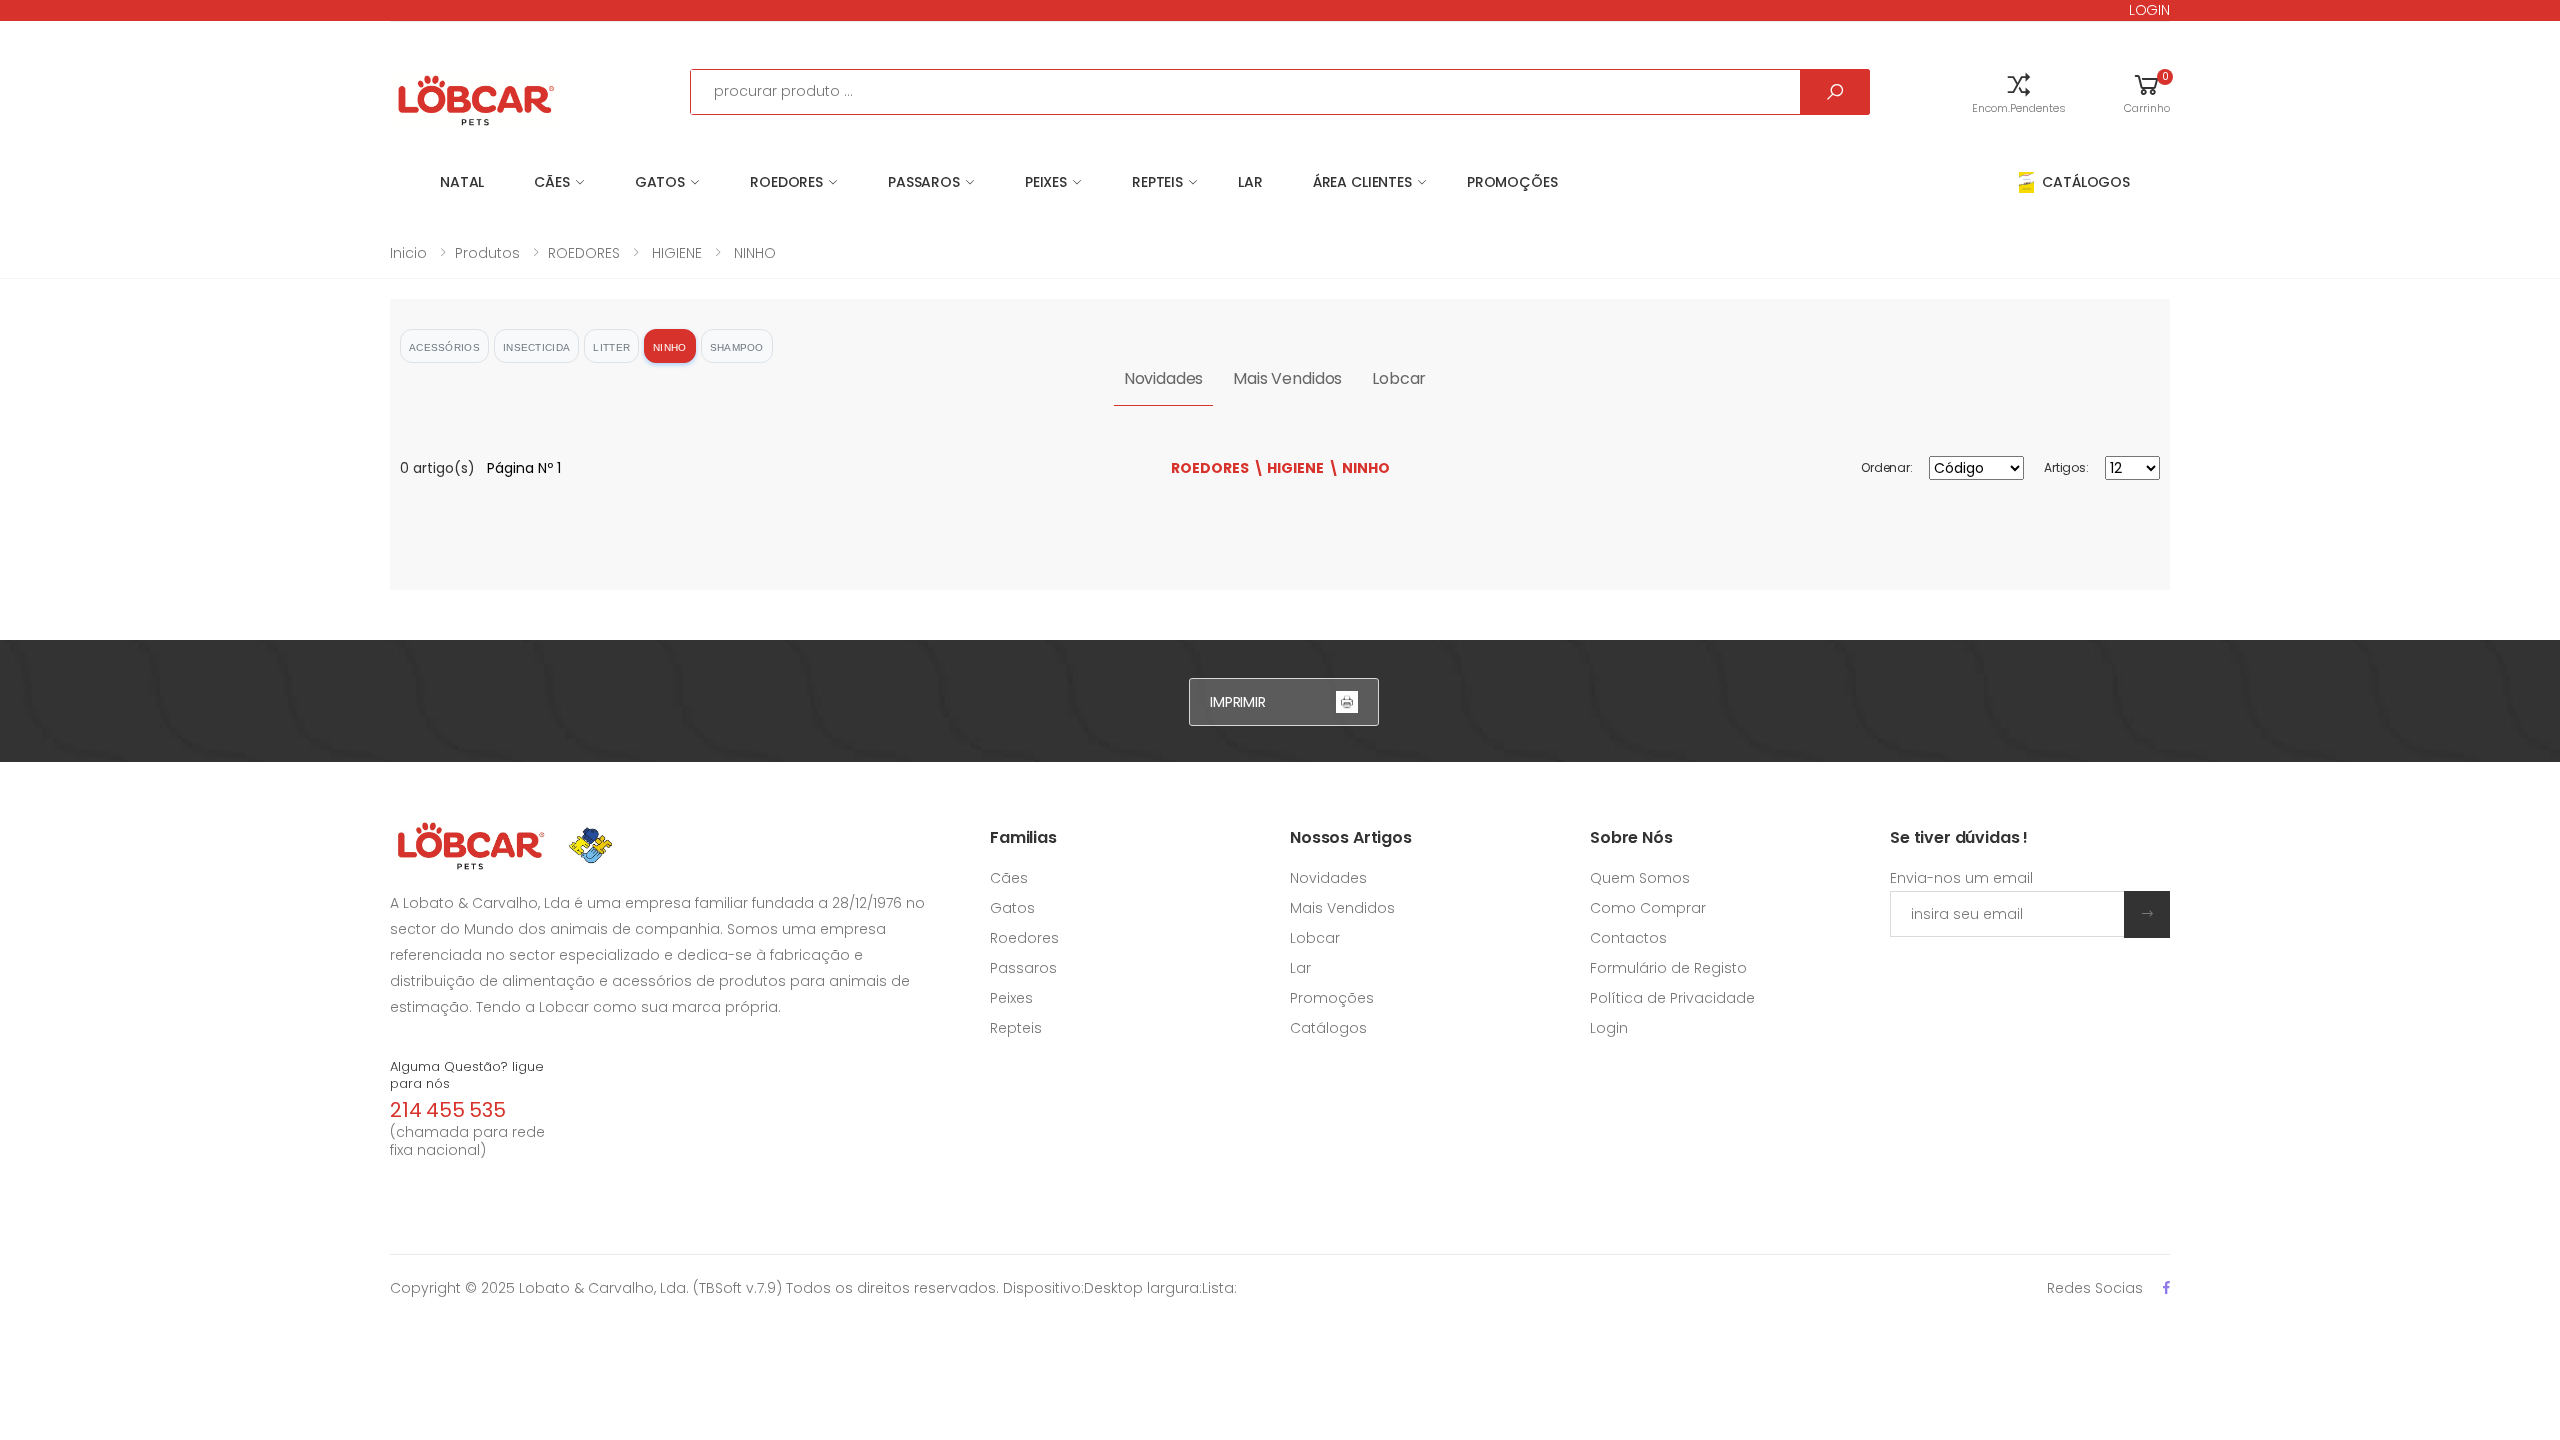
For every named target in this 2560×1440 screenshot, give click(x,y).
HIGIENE (675, 253)
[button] (2019, 92)
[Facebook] (2166, 1287)
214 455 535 (448, 1110)
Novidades (1164, 378)
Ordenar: (1887, 467)
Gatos (1012, 908)
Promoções (1512, 182)
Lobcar (1399, 378)
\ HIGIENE (1288, 468)
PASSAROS (924, 182)
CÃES (551, 182)
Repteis (1016, 1028)
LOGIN (2149, 10)
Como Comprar (1648, 908)
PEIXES (1046, 182)
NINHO (753, 253)
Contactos (1628, 938)
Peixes (1011, 998)
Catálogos (1328, 1028)
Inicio (408, 253)
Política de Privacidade (1672, 998)
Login (1609, 1028)
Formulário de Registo (1668, 968)
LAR (1250, 182)
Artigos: (2066, 467)
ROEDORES (786, 182)
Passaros (1023, 968)
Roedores (1024, 938)
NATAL (462, 182)
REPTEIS (1157, 182)
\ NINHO (1359, 468)
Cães (1009, 878)
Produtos (487, 253)
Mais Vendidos (1287, 378)
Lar (1300, 968)
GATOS (660, 182)
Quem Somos (1640, 878)
